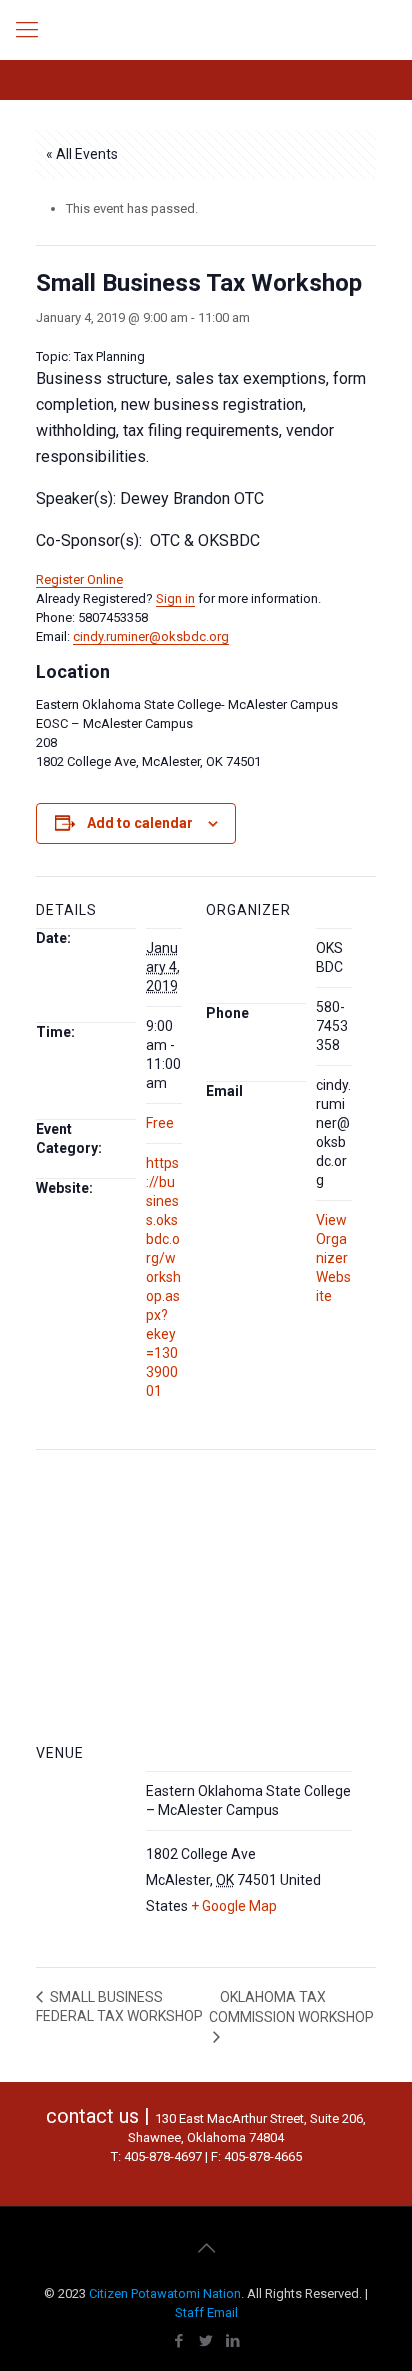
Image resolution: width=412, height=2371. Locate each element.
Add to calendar (140, 823)
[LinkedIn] (233, 2341)
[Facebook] (179, 2341)
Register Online (79, 579)
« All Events (82, 154)
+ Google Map (234, 1906)
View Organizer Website (333, 1258)
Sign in (175, 598)
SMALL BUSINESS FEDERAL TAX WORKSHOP (119, 2007)
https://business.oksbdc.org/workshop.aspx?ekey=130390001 (163, 1277)
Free (160, 1123)
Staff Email (206, 2312)
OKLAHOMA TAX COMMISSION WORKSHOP (291, 2007)
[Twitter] (206, 2341)
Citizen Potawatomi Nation (165, 2293)
